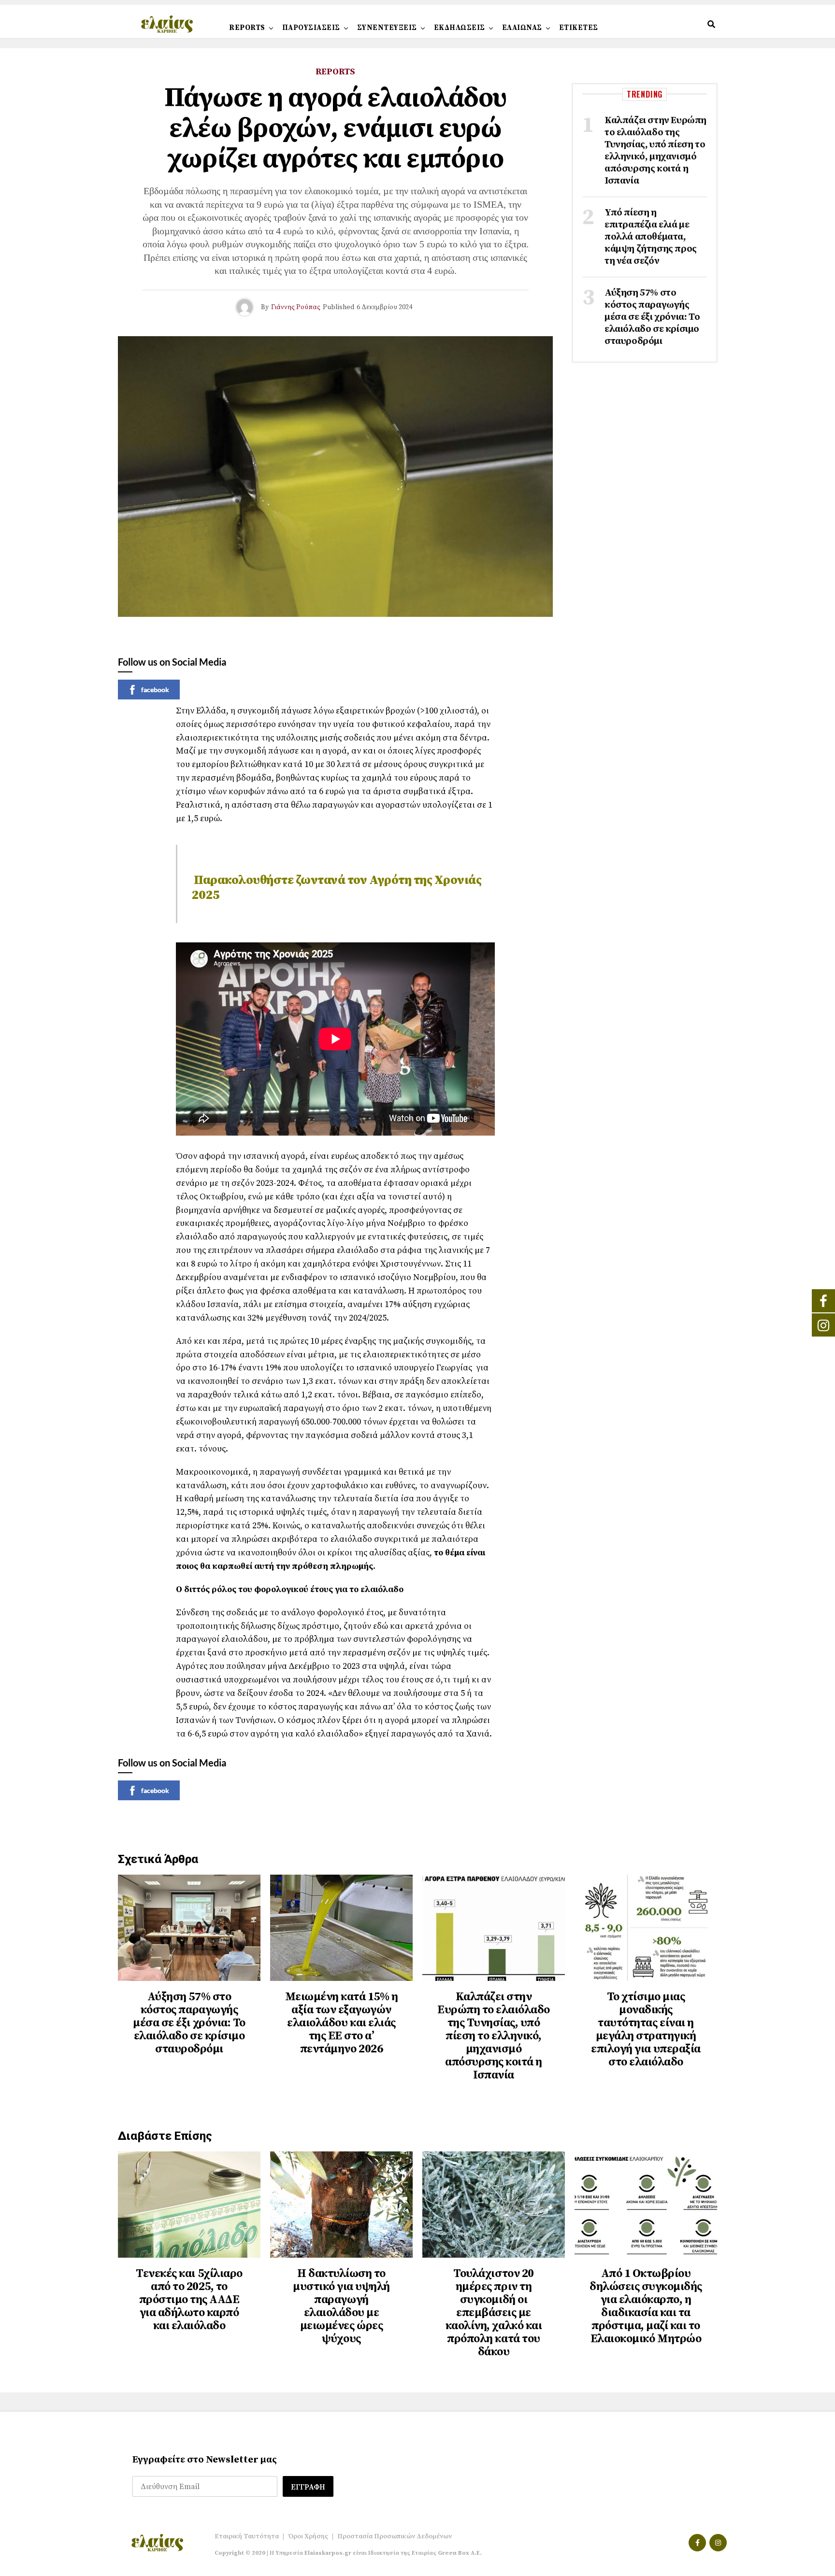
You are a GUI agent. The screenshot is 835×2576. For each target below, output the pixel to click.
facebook (155, 690)
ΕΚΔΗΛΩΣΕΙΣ (460, 28)
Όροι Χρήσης (308, 2536)
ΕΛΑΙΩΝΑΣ (522, 28)
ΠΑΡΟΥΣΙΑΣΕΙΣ (311, 28)
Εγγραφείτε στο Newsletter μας (205, 2460)
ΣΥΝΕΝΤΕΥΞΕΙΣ (387, 28)
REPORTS (247, 28)
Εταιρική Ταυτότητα (247, 2536)
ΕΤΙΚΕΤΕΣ (579, 28)
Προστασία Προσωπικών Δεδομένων (395, 2536)
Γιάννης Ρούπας (296, 307)
